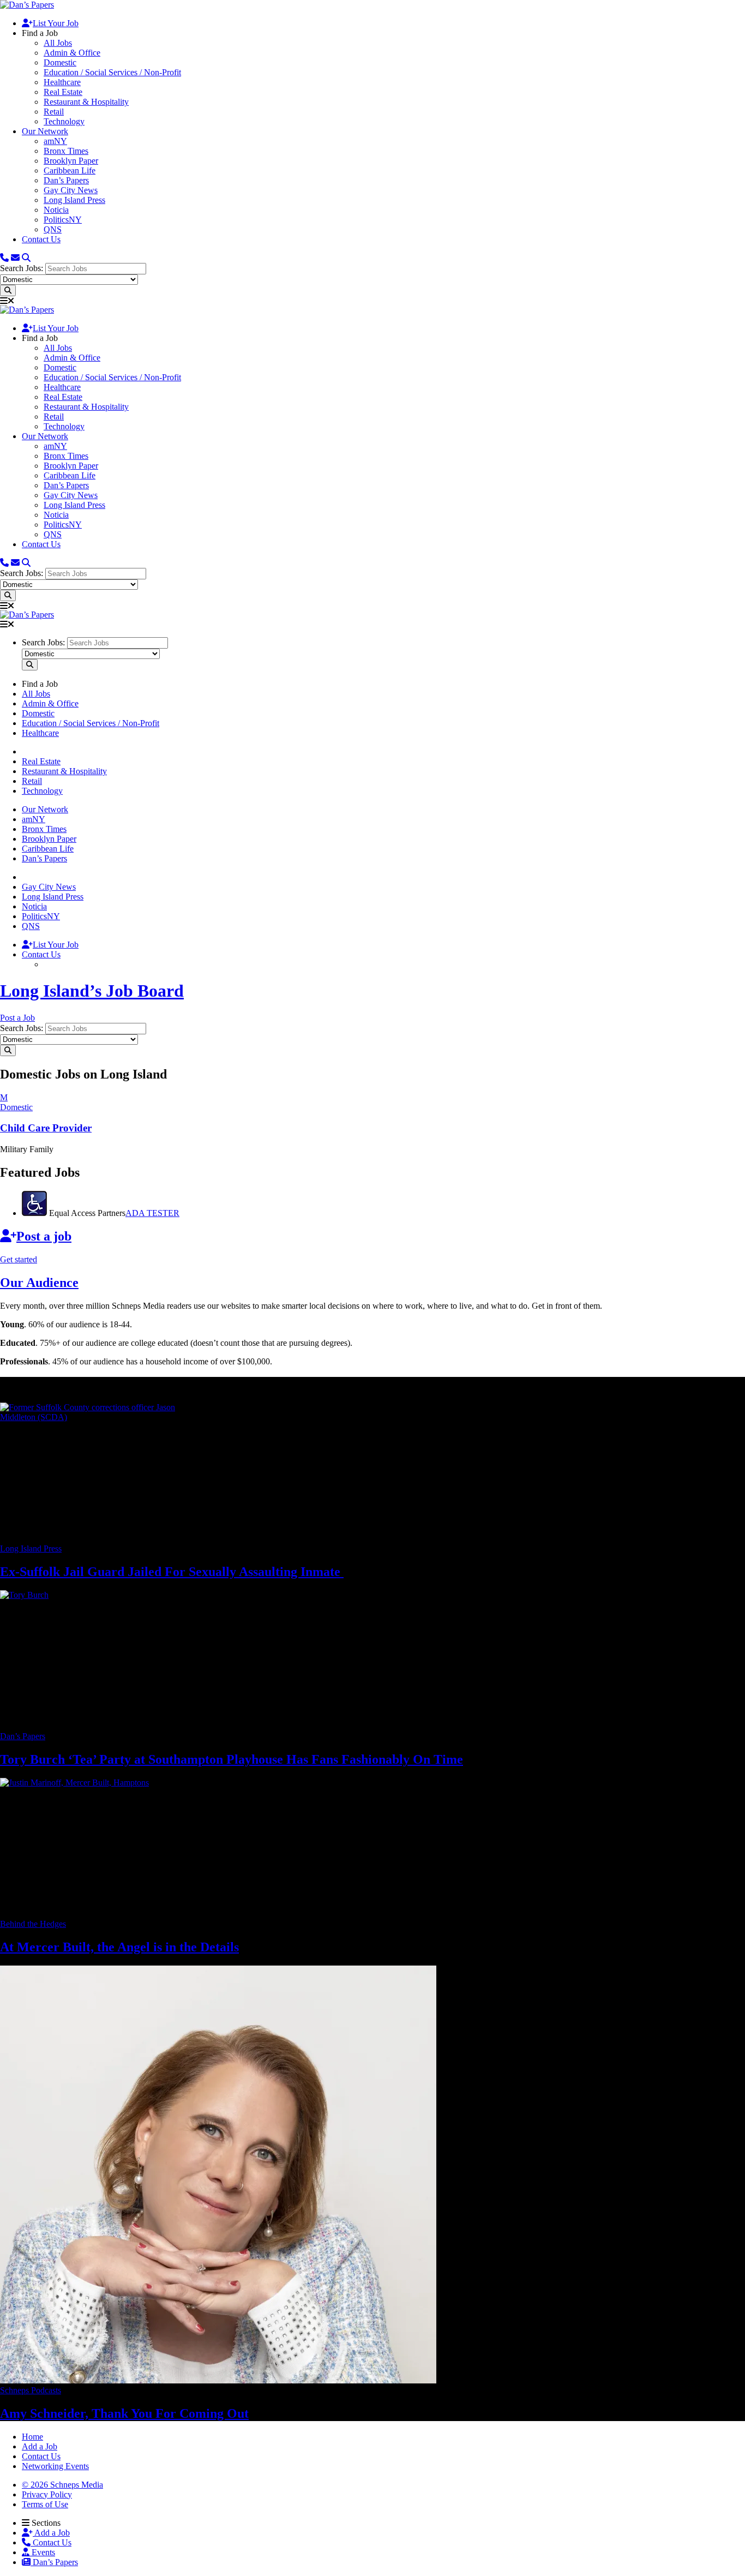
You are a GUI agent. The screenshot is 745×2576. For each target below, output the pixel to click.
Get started (19, 1259)
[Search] (26, 258)
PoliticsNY (63, 220)
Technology (64, 121)
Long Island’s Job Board (92, 991)
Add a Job (51, 2533)
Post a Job (17, 1018)
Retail (54, 112)
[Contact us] (4, 258)
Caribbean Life (70, 170)
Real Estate (63, 92)
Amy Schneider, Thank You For (124, 2413)
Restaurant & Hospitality (86, 102)
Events (42, 2552)
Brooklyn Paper (71, 161)
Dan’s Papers (66, 180)
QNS (53, 229)
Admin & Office (72, 53)
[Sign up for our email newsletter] (15, 258)
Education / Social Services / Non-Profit (112, 72)
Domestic (60, 62)
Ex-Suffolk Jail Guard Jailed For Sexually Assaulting (172, 1572)
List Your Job (56, 23)
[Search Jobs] (8, 290)
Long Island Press (74, 200)
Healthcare (62, 82)
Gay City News (71, 190)
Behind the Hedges (33, 1924)
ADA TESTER (152, 1213)
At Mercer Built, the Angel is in (119, 1947)
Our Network (45, 131)
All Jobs (58, 43)
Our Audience (39, 1283)
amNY (55, 141)
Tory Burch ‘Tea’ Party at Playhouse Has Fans (232, 1759)
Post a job (44, 1236)
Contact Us (41, 239)
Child (46, 1128)
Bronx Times (66, 151)
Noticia (56, 210)
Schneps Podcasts (31, 2390)
